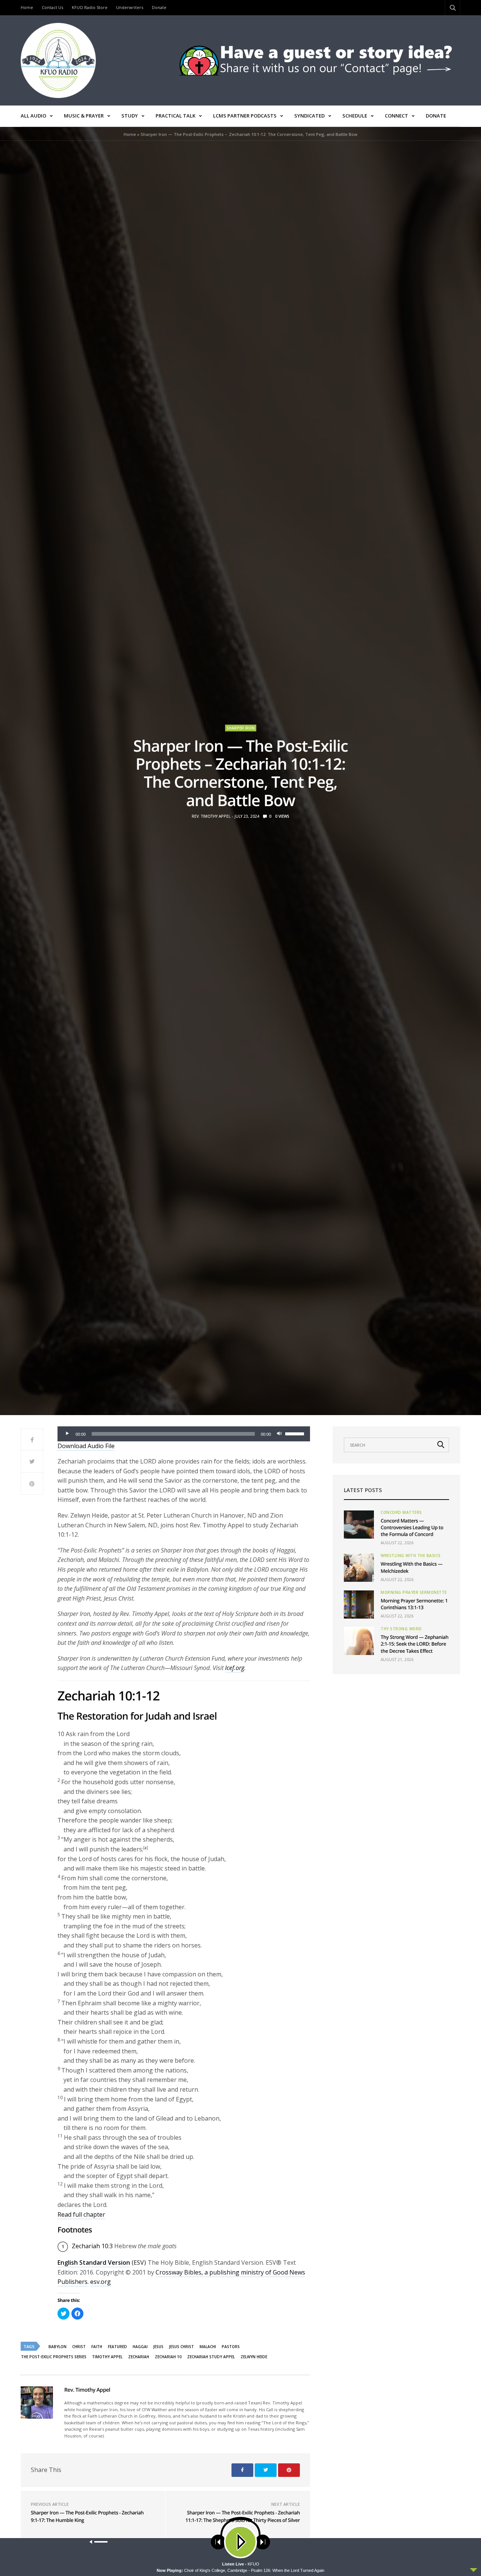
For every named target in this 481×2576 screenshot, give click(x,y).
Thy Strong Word (401, 1629)
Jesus (158, 2347)
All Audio (33, 116)
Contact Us (52, 7)
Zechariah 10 (168, 2357)
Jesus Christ (182, 2347)
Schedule (355, 116)
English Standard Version (94, 2262)
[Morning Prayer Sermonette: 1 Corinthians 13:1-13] (359, 1605)
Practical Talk (175, 116)
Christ (79, 2347)
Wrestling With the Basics (411, 1556)
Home (27, 7)
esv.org (101, 2282)
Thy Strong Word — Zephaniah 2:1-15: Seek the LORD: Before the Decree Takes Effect (414, 1644)
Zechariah (139, 2357)
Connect (396, 116)
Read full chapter (81, 2214)
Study (130, 116)
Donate (159, 7)
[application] (184, 1434)
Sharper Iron (241, 728)
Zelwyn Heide (254, 2357)
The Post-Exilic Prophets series (54, 2357)
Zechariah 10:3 (92, 2246)
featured (117, 2347)
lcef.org (235, 1668)
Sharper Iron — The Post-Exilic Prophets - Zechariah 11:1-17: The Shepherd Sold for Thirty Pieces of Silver (243, 2516)
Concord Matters (401, 1512)
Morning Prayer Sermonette (414, 1592)
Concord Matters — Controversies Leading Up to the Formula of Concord (412, 1527)
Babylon (57, 2347)
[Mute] (279, 1434)
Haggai (140, 2347)
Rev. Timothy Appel (211, 816)
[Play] (67, 1434)
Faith (97, 2347)
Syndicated (309, 116)
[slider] (296, 1433)
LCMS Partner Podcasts (245, 116)
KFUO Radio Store (90, 7)
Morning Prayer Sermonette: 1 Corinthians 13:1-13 (414, 1604)
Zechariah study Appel (211, 2357)
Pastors (231, 2347)
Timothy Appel (107, 2357)
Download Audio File (86, 1446)
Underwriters (130, 7)
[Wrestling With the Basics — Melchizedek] (359, 1568)
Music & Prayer (84, 116)
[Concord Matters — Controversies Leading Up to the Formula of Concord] (359, 1525)
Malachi (208, 2347)
